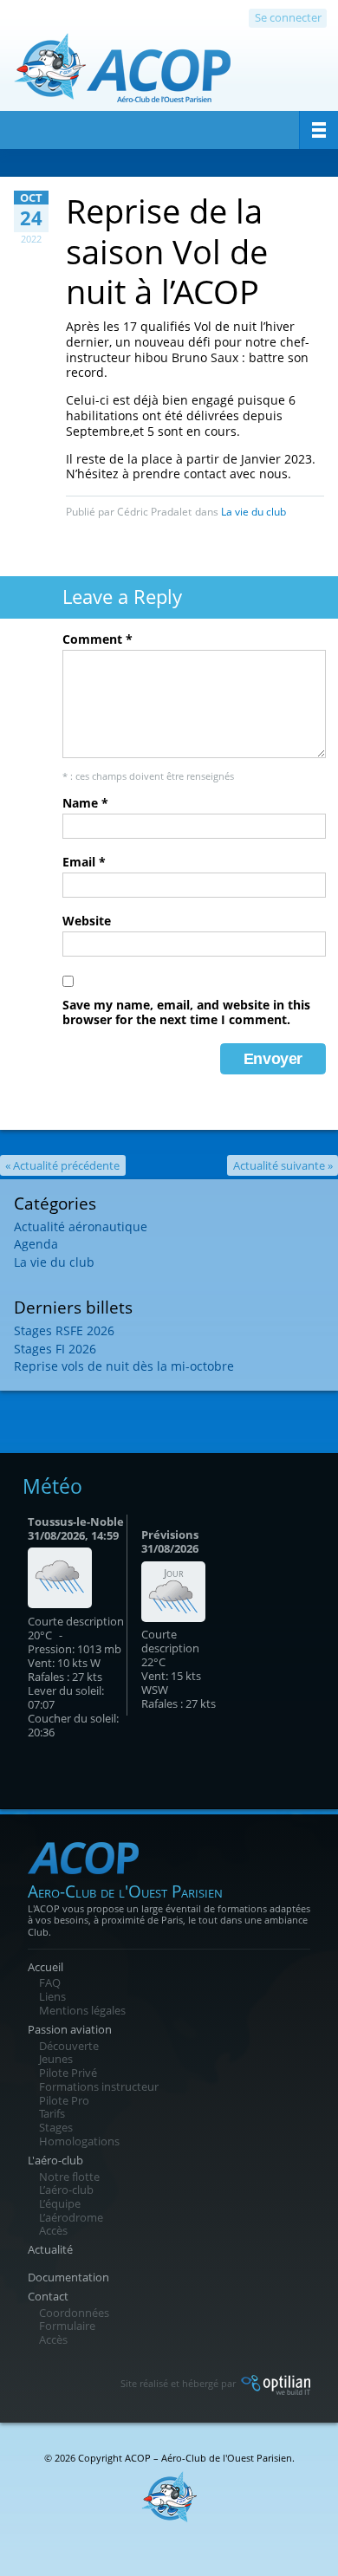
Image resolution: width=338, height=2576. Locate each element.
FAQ (50, 1982)
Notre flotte (69, 2177)
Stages (56, 2127)
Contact (48, 2296)
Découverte (69, 2046)
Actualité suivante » (283, 1165)
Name (85, 803)
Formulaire (67, 2326)
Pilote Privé (68, 2073)
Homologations (79, 2141)
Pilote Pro (64, 2100)
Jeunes (56, 2059)
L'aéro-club (55, 2160)
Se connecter (288, 17)
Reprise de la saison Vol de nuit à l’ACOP (167, 250)
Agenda (36, 1244)
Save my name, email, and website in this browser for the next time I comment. (186, 1012)
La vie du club (253, 512)
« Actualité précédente (62, 1165)
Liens (52, 1996)
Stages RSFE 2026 (64, 1330)
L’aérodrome (71, 2217)
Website (87, 921)
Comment (97, 639)
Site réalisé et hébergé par (179, 2383)
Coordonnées (74, 2313)
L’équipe (60, 2203)
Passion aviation (70, 2029)
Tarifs (52, 2113)
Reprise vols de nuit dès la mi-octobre (124, 1366)
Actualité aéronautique (81, 1226)
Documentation (68, 2277)
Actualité (50, 2249)
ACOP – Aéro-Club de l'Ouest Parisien (208, 2458)
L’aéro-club (66, 2190)
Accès (53, 2230)
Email (84, 862)
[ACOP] (122, 75)
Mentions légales (82, 2010)
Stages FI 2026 (55, 1349)
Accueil (45, 1967)
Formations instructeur (99, 2086)
